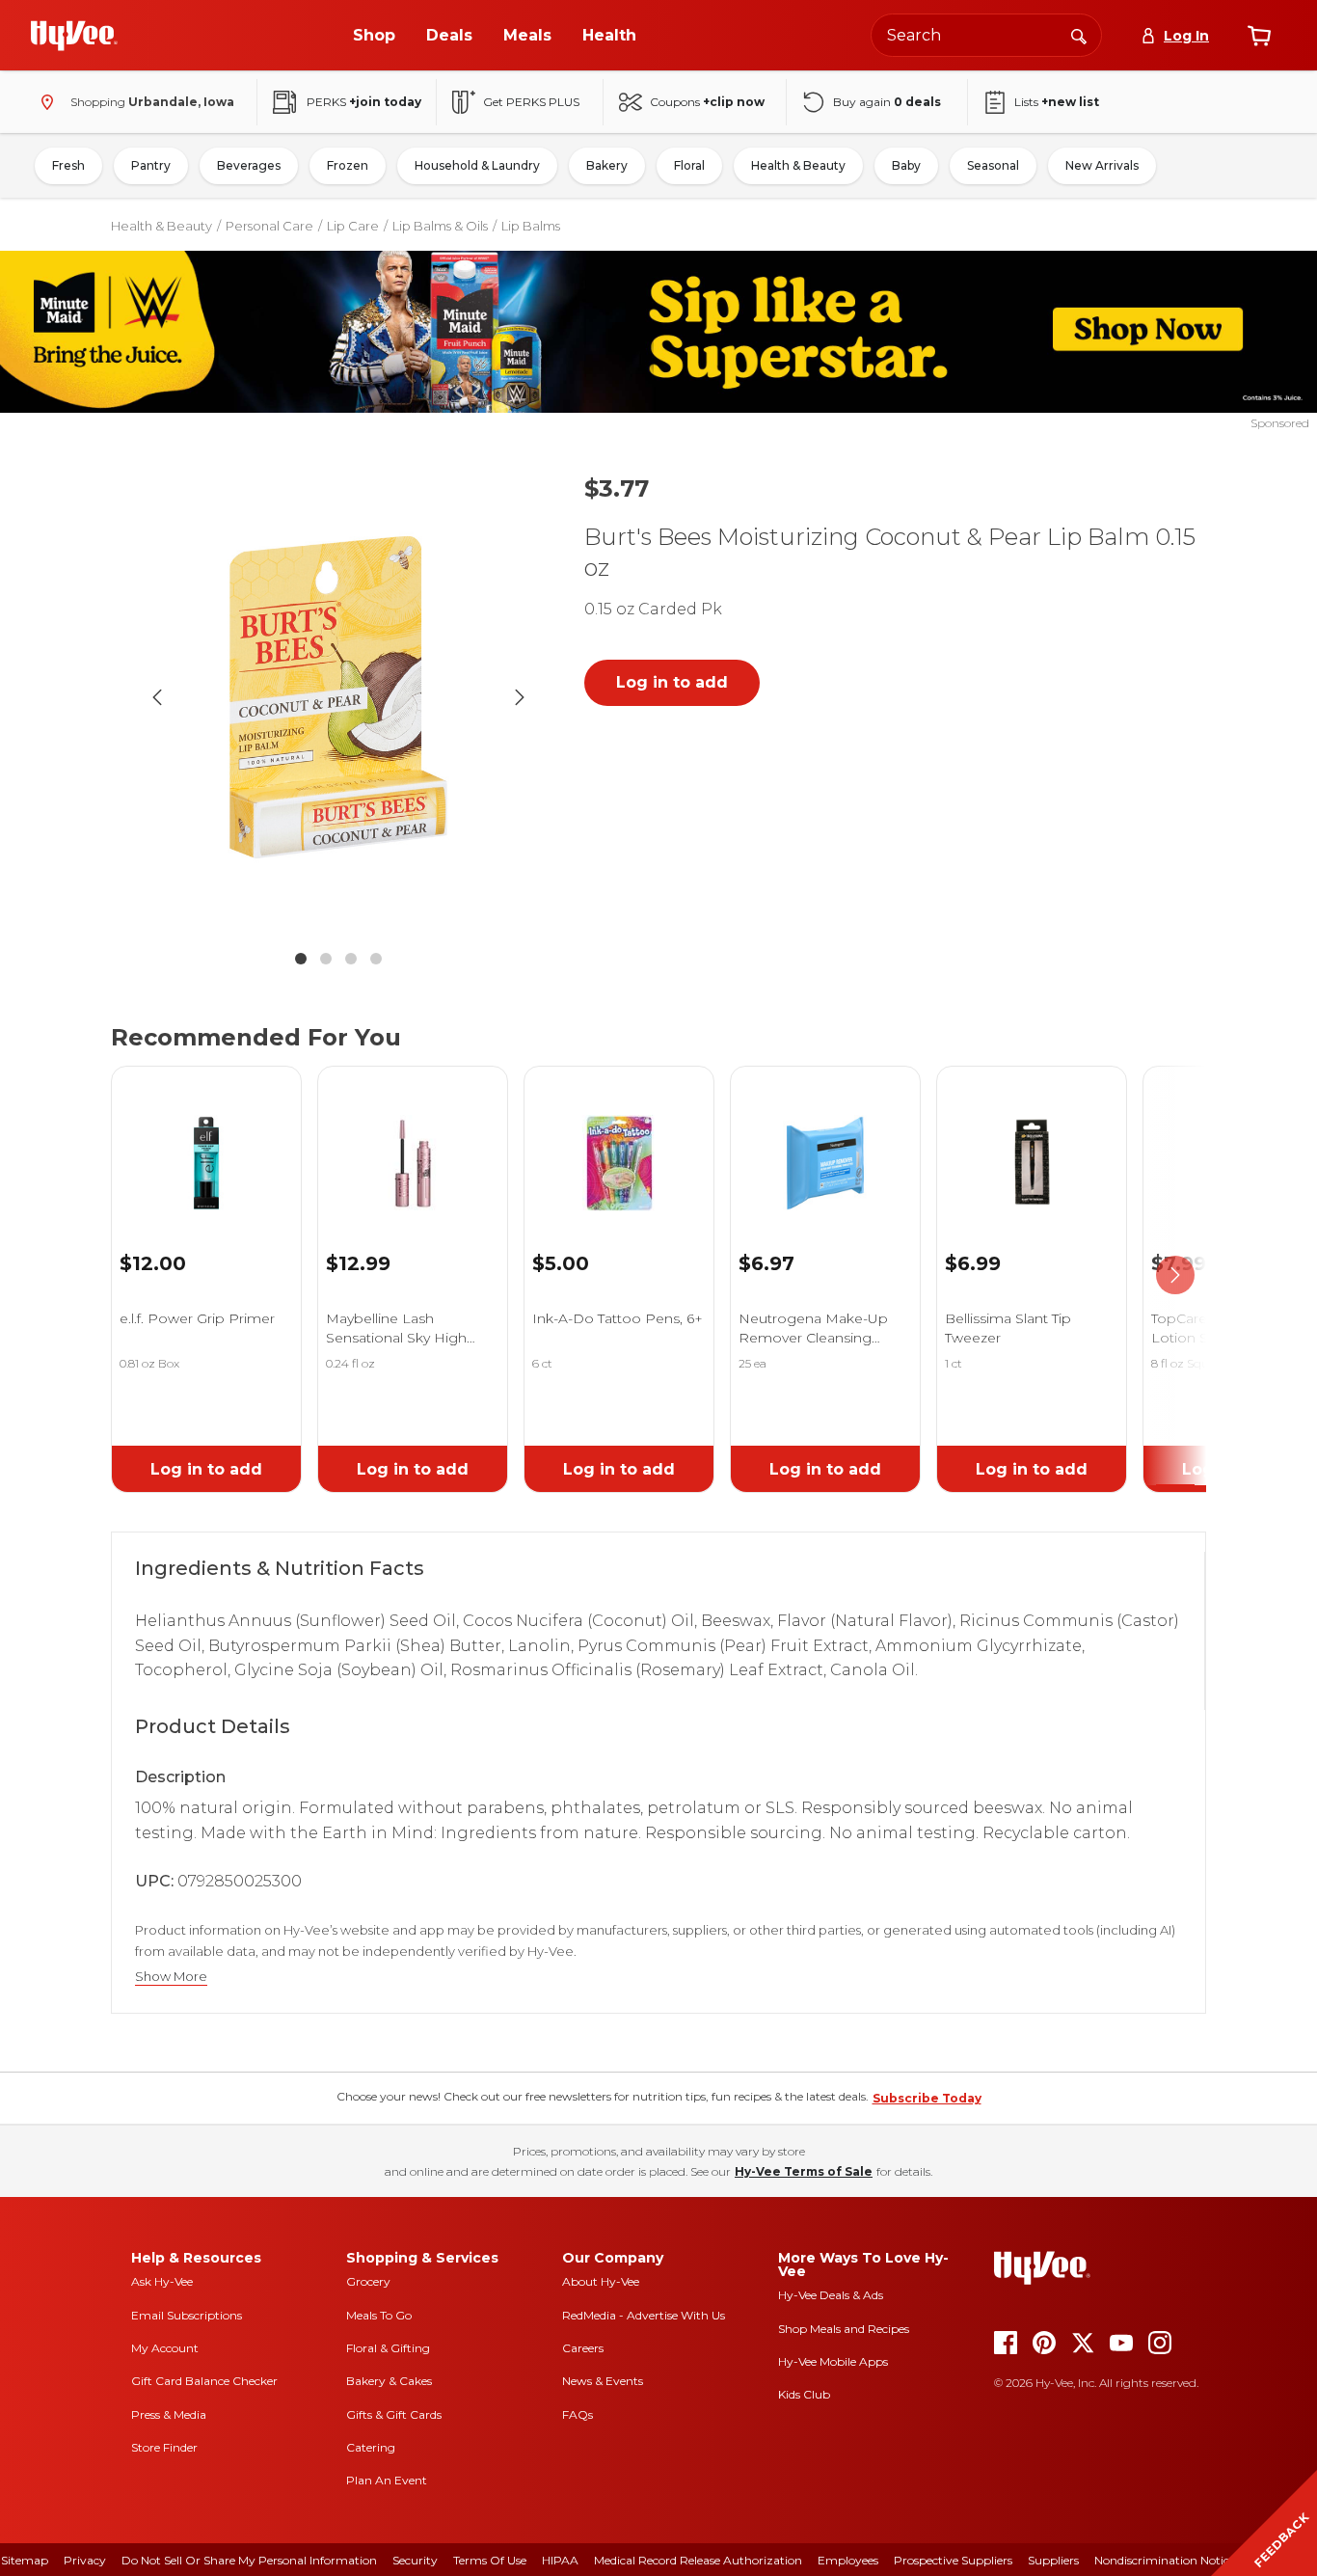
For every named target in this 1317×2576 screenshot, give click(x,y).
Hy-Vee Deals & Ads (831, 2295)
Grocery (368, 2281)
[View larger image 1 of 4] (338, 697)
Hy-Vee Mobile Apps (833, 2361)
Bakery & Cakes (389, 2381)
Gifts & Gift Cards (394, 2414)
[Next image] (520, 697)
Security (415, 2560)
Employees (848, 2560)
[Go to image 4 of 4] (376, 959)
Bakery (607, 165)
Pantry (151, 165)
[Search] (1079, 35)
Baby (906, 165)
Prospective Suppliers (953, 2560)
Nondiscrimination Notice (1165, 2560)
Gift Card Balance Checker (204, 2381)
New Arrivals (1102, 165)
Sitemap (25, 2560)
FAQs (578, 2414)
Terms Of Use (490, 2560)
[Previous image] (157, 697)
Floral (689, 165)
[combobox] (986, 35)
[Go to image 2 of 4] (326, 959)
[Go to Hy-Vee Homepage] (74, 36)
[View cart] (1259, 36)
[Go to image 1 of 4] (301, 959)
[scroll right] (1175, 1275)
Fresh (68, 165)
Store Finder (164, 2447)
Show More (171, 1977)
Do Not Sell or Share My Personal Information (249, 2560)
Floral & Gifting (388, 2348)
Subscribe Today (927, 2098)
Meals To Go (379, 2315)
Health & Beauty (798, 165)
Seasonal (993, 165)
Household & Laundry (477, 165)
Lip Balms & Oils (440, 226)
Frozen (348, 165)
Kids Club (804, 2394)
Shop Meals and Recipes (844, 2329)
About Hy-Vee (601, 2281)
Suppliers (1053, 2560)
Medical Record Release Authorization (698, 2560)
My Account (165, 2348)
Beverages (249, 165)
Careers (583, 2348)
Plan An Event (387, 2480)
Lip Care (353, 226)
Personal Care (269, 226)
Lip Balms (531, 226)
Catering (371, 2447)
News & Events (603, 2381)
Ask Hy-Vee (162, 2281)
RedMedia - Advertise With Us (644, 2315)
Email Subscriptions (187, 2315)
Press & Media (169, 2414)
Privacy (85, 2560)
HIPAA (560, 2560)
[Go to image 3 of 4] (351, 959)
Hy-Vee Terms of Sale (804, 2171)
